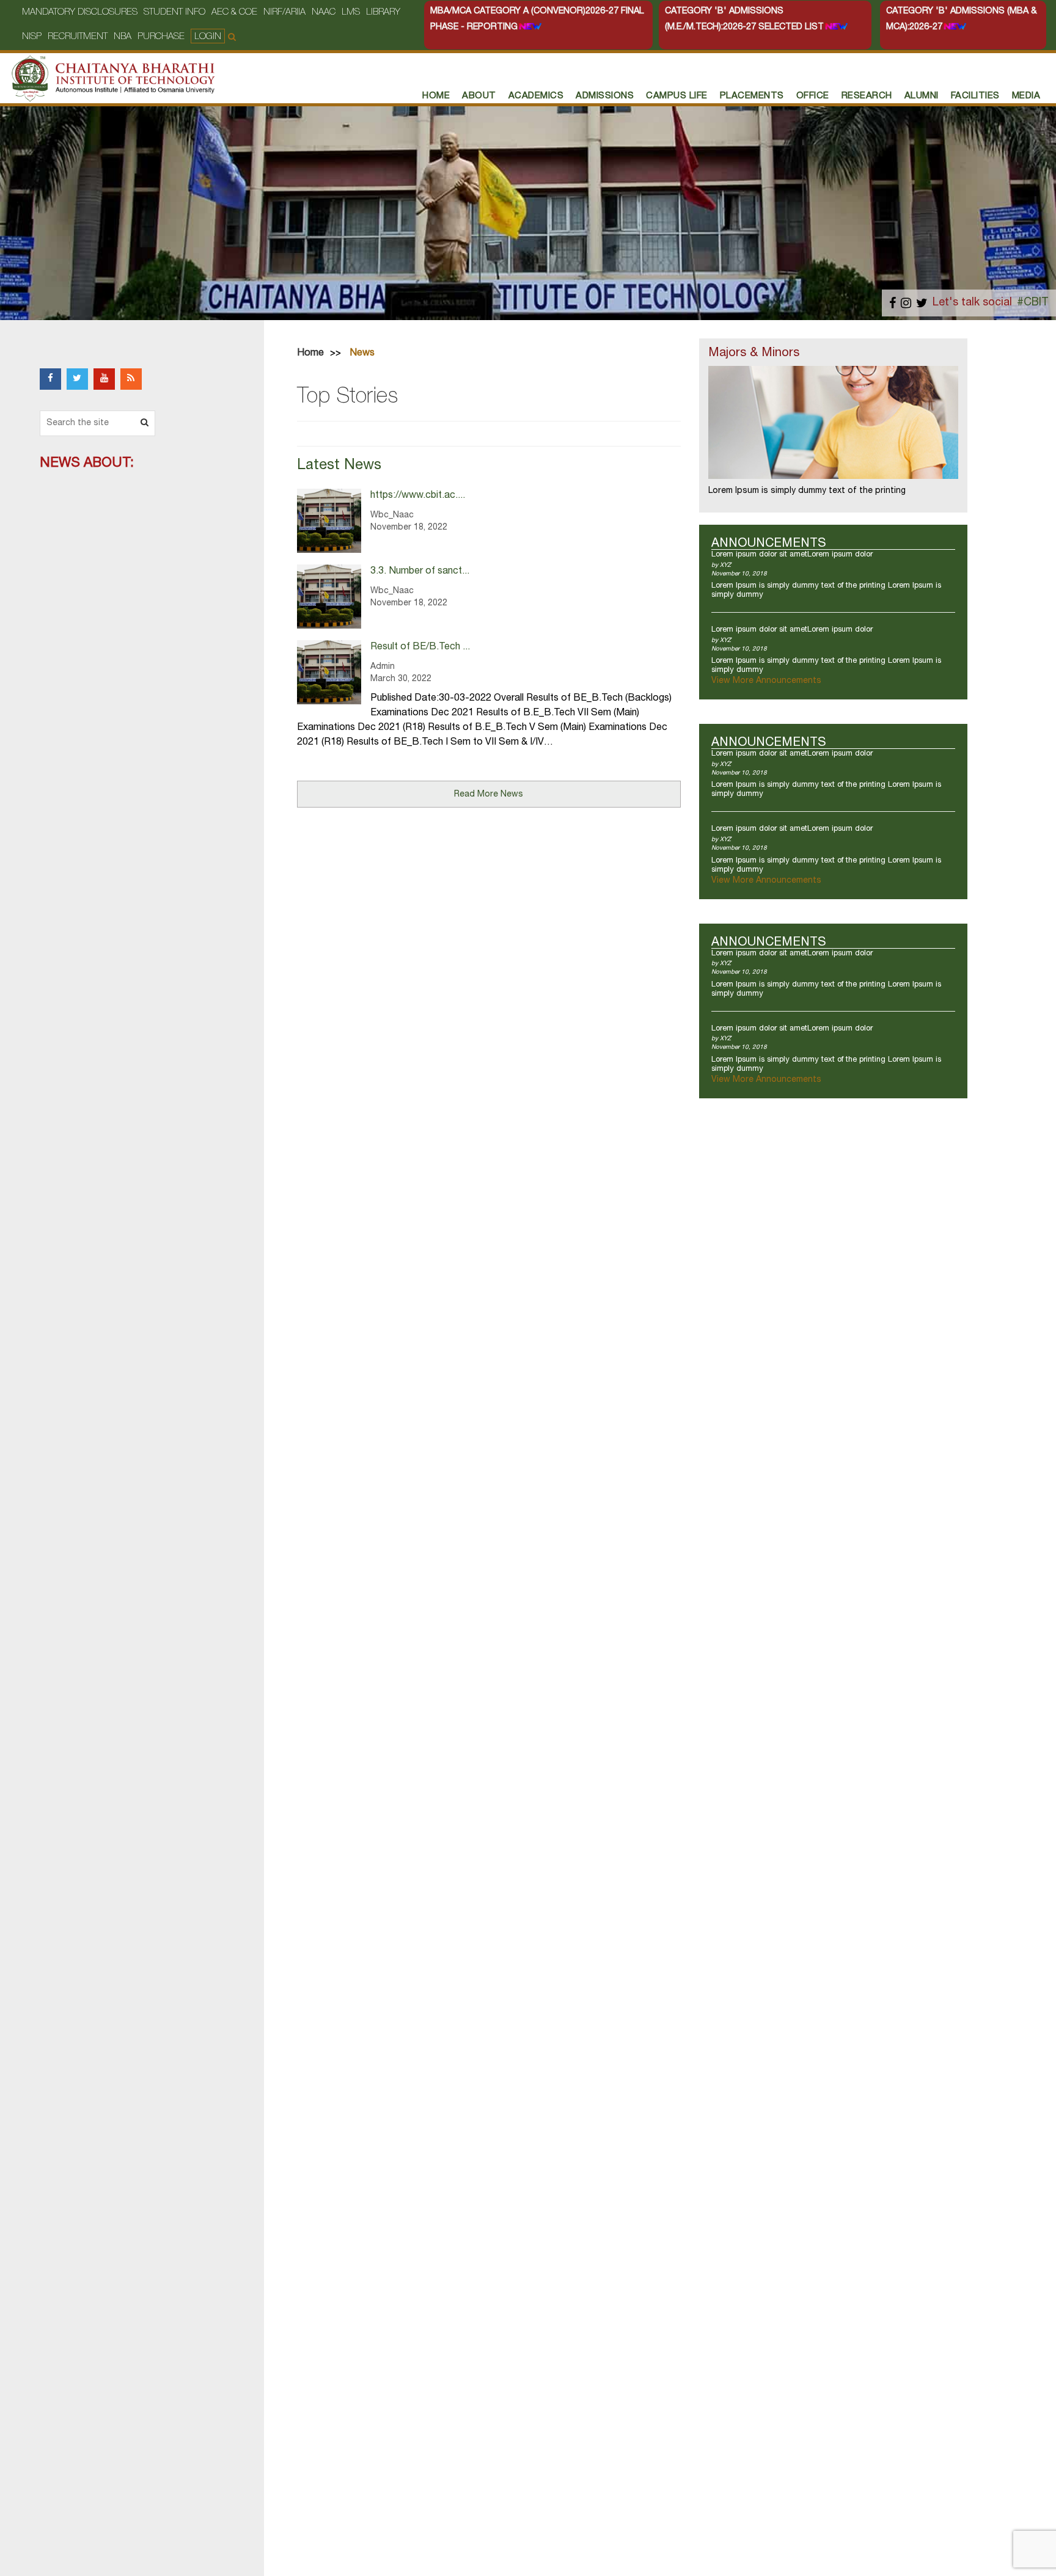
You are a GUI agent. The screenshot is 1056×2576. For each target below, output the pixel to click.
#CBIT (1033, 303)
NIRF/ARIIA (284, 13)
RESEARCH (867, 96)
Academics (536, 96)
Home (310, 354)
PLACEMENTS (752, 96)
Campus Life (677, 96)
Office (813, 96)
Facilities (975, 96)
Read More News (489, 795)
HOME (436, 96)
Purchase (161, 37)
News (362, 354)
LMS (351, 13)
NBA (123, 37)
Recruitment (78, 37)
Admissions (605, 96)
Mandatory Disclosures (80, 13)
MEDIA (1026, 96)
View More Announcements (766, 681)
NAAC (324, 13)
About (479, 96)
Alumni (922, 96)
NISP (32, 37)
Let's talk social (972, 303)
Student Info (174, 13)
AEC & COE (234, 13)
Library (383, 13)
